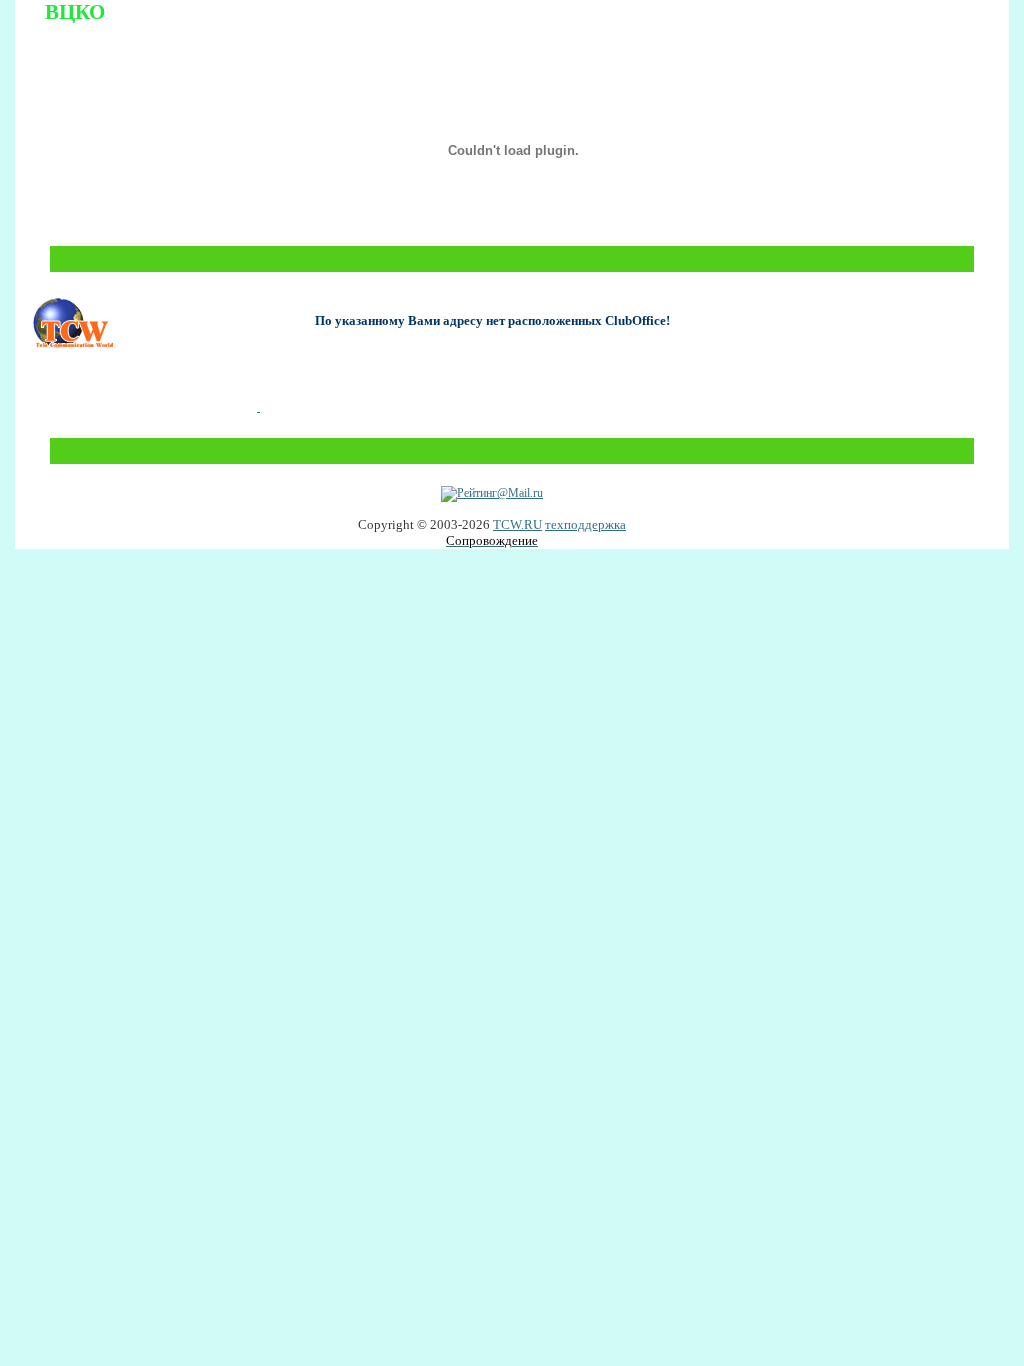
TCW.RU (517, 524)
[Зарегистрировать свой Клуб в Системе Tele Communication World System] (258, 406)
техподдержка (585, 524)
